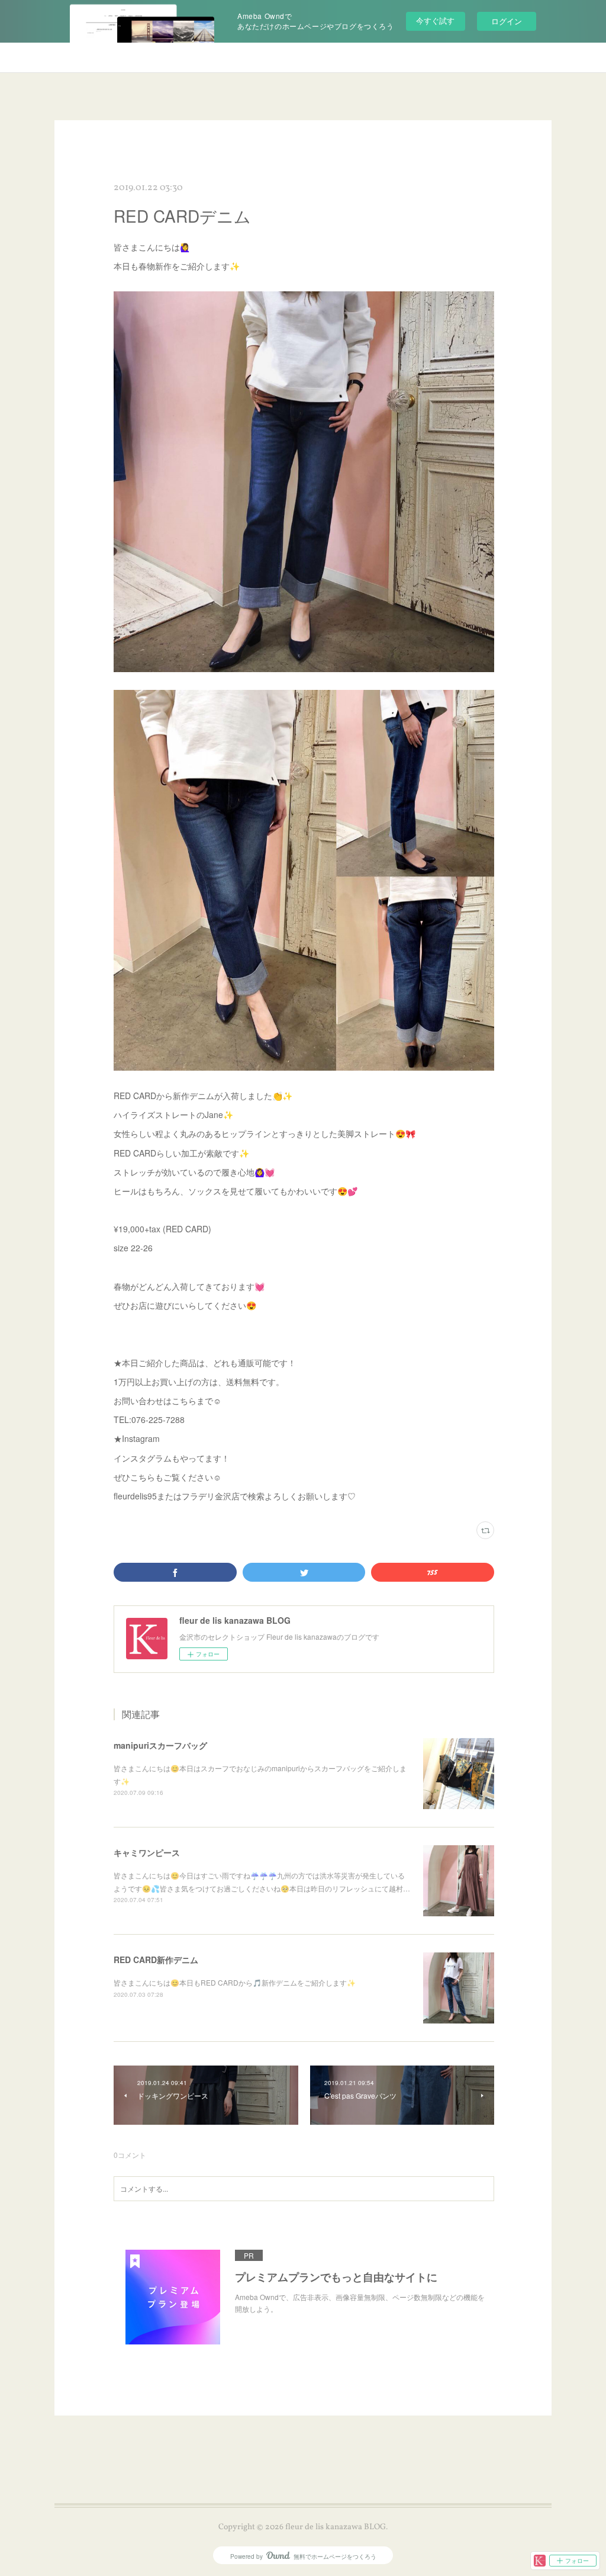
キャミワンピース (147, 1852)
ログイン (507, 21)
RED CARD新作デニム (156, 1960)
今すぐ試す (435, 20)
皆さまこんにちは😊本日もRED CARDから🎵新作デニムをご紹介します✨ (235, 1982)
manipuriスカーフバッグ (160, 1745)
